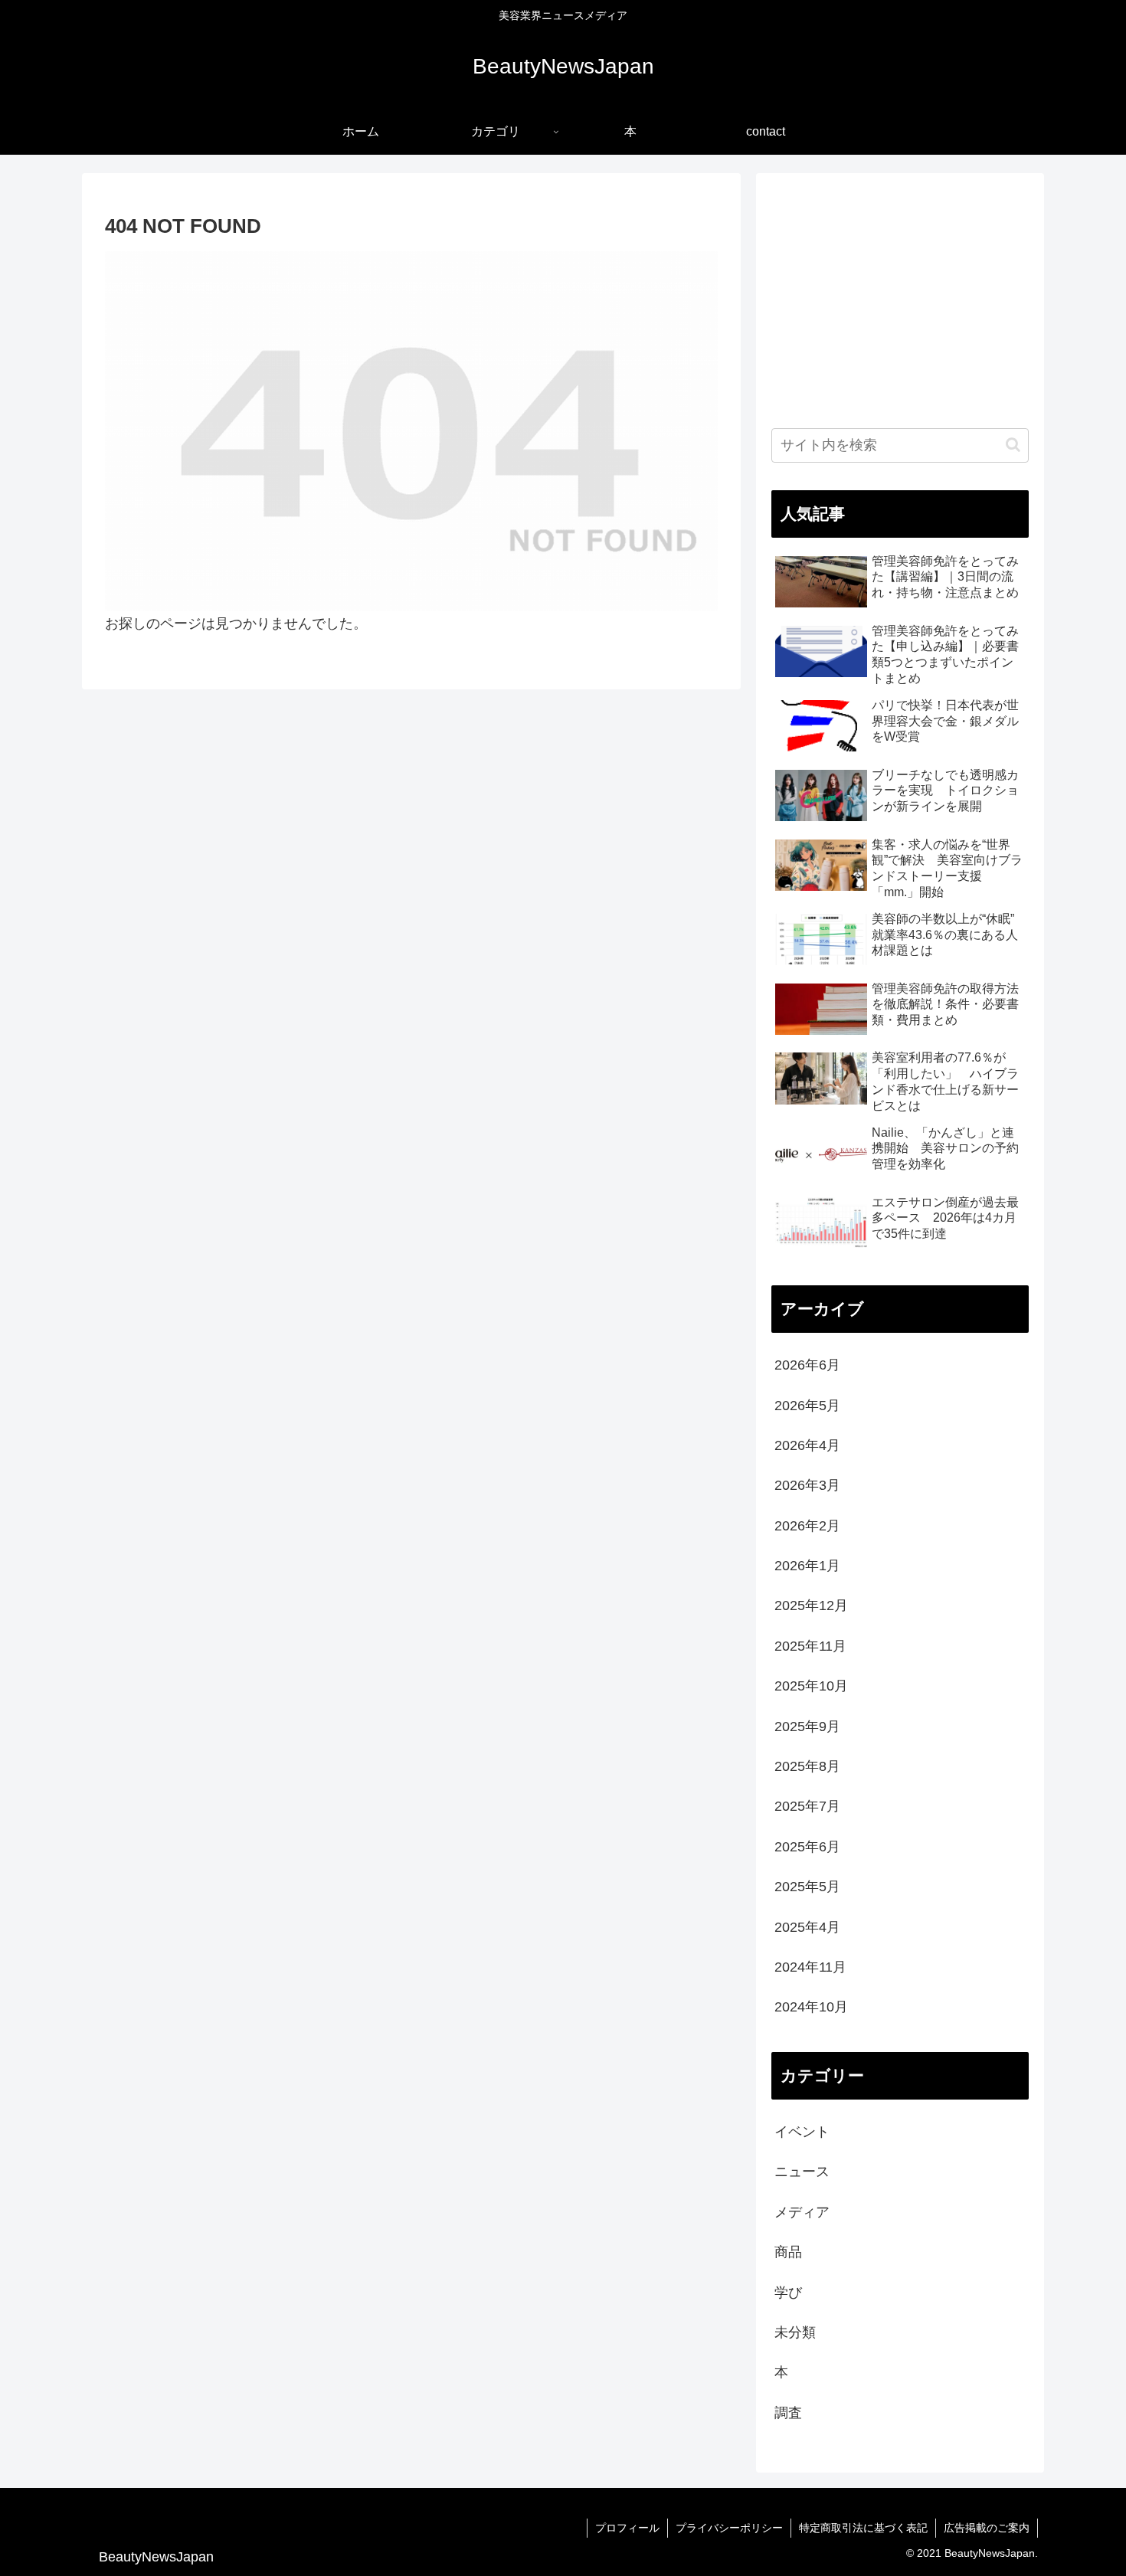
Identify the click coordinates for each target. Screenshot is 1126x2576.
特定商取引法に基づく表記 (863, 2528)
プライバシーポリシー (729, 2528)
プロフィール (627, 2528)
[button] (1013, 445)
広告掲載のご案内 (987, 2528)
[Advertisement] (900, 296)
